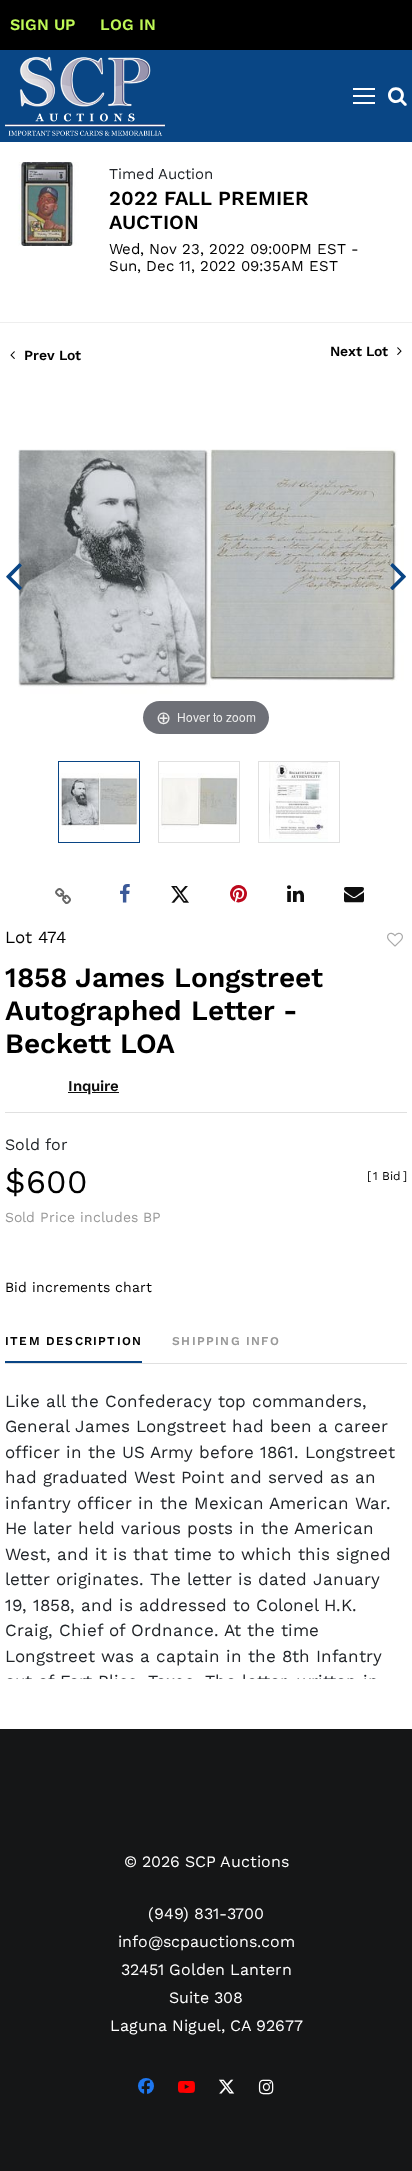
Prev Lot (50, 355)
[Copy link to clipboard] (64, 895)
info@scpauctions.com (206, 1941)
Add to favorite (395, 940)
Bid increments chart (78, 1287)
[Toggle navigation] (364, 96)
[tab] (73, 1348)
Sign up (42, 24)
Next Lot (361, 351)
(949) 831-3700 (206, 1913)
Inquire (93, 1086)
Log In (128, 24)
